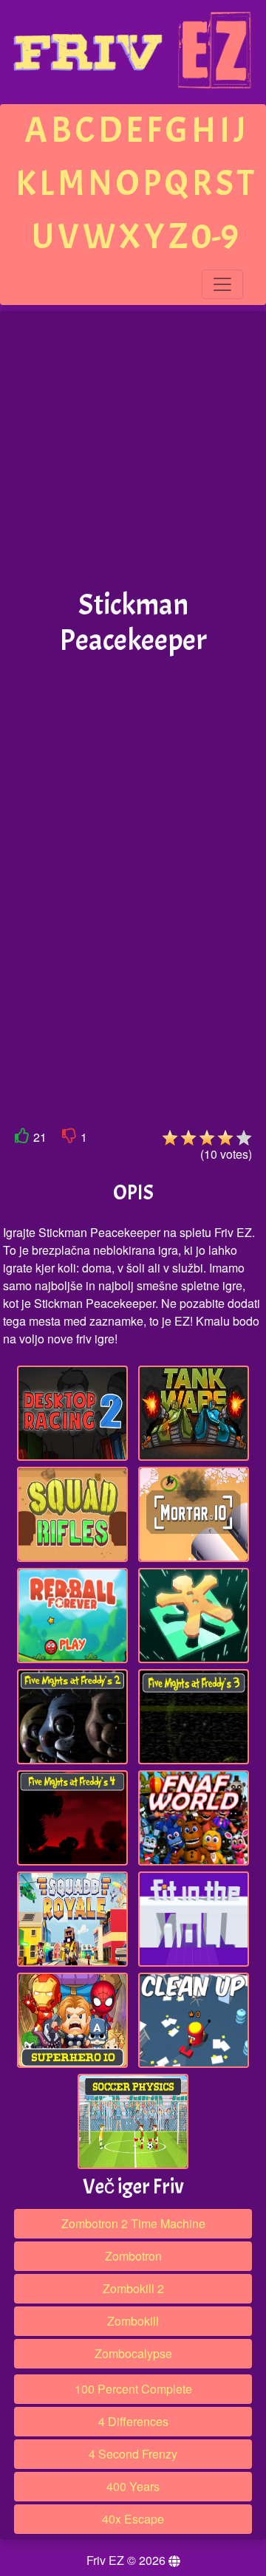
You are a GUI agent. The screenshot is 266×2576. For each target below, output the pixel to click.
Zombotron (133, 2256)
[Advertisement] (133, 451)
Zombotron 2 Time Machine (133, 2223)
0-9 (215, 237)
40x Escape (133, 2519)
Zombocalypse (133, 2353)
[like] (22, 1138)
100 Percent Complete (133, 2389)
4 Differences (133, 2421)
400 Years (133, 2486)
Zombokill (133, 2321)
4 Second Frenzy (133, 2454)
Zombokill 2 (133, 2288)
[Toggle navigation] (222, 284)
